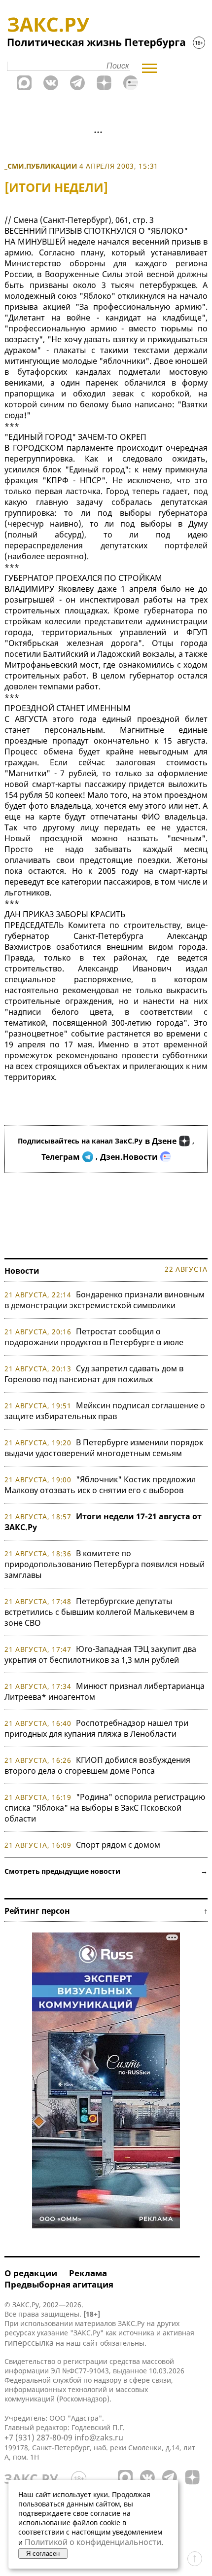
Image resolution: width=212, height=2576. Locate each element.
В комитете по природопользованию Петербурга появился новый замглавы (105, 1564)
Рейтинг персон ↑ (106, 1911)
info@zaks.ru (99, 2437)
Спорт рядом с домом (118, 1845)
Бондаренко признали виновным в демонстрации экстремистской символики (105, 1300)
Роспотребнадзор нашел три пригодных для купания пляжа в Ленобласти (96, 1728)
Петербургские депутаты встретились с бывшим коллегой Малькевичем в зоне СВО (99, 1612)
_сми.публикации (41, 166)
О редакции (31, 2273)
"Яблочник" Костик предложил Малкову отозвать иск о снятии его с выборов (100, 1485)
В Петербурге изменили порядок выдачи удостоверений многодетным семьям (104, 1448)
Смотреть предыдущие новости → (106, 1871)
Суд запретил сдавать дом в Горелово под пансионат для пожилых (94, 1374)
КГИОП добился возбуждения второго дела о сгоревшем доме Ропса (97, 1765)
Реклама (88, 2273)
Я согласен (43, 2554)
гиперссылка (29, 2343)
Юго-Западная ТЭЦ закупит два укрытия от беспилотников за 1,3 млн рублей (100, 1654)
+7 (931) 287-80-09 (38, 2437)
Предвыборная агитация (59, 2284)
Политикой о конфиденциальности (93, 2542)
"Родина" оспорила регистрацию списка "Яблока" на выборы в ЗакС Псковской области (105, 1808)
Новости (22, 1271)
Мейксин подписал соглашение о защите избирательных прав (105, 1411)
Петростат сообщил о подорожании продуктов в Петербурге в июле (94, 1337)
